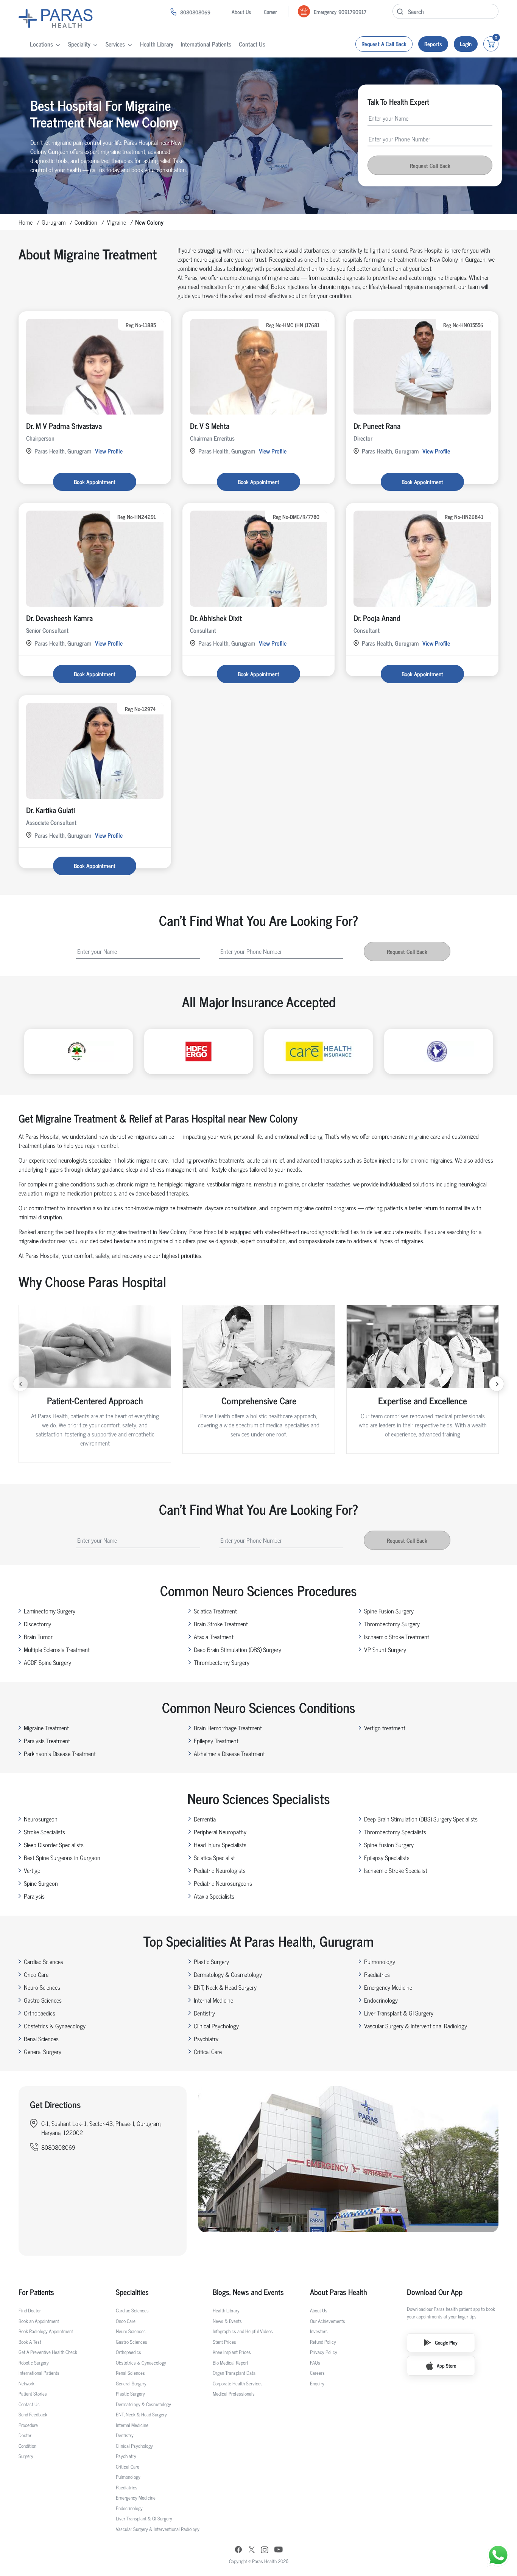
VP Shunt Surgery (385, 1649)
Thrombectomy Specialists (395, 1832)
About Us (241, 12)
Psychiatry (206, 2039)
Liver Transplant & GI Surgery (399, 2013)
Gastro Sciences (43, 2000)
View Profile (109, 451)
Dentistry (204, 2013)
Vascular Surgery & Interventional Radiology (416, 2026)
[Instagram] (265, 2551)
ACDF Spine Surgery (47, 1662)
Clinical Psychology (216, 2026)
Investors (319, 2331)
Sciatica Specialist (214, 1857)
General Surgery (43, 2051)
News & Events (227, 2321)
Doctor (25, 2435)
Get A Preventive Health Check (48, 2352)
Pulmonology (380, 1961)
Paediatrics (377, 1974)
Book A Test (30, 2342)
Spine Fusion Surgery (389, 1611)
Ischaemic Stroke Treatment (397, 1637)
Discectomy (37, 1624)
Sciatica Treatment (215, 1611)
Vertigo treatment (385, 1728)
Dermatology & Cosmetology (228, 1974)
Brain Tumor (38, 1637)
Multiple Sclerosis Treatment (57, 1649)
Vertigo (32, 1870)
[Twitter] (252, 2550)
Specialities (132, 2292)
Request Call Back (430, 165)
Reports (433, 44)
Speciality (79, 44)
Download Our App (435, 2292)
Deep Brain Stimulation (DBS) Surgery (237, 1649)
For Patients (36, 2292)
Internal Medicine (213, 2000)
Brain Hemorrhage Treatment (228, 1728)
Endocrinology (381, 2000)
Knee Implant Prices (232, 2352)
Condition (86, 222)
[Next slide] (497, 1384)
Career (270, 12)
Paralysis (34, 1896)
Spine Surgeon (41, 1883)
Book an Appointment (39, 2321)
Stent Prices (224, 2342)
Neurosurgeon (41, 1819)
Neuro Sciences (42, 1987)
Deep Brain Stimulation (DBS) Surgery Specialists (421, 1819)
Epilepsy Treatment (216, 1741)
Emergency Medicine (388, 1987)
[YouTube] (279, 2550)
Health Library (157, 44)
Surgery (26, 2456)
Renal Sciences (41, 2039)
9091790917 (352, 12)
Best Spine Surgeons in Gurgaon (62, 1857)
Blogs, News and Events (248, 2292)
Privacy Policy (324, 2352)
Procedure (28, 2425)
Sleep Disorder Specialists (54, 1845)
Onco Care (36, 1974)
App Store (446, 2366)
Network (26, 2383)
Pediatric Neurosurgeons (223, 1883)
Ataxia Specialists (214, 1896)
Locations (41, 44)
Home (26, 222)
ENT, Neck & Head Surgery (225, 1987)
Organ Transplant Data (234, 2373)
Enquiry (317, 2383)
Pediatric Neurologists (220, 1870)
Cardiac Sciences (44, 1961)
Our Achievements (328, 2321)
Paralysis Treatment (47, 1741)
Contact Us (252, 44)
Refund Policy (323, 2342)
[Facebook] (238, 2550)
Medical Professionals (234, 2394)
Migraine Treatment (46, 1728)
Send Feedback (33, 2414)
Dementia (205, 1819)
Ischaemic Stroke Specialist (396, 1870)
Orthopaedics (40, 2013)
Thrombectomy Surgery (222, 1662)
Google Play (446, 2342)
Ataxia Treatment (214, 1637)
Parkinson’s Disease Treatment (60, 1753)
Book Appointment (95, 482)
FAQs (315, 2362)
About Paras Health (339, 2292)
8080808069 (195, 12)
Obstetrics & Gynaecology (55, 2026)
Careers (317, 2373)
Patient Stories (33, 2394)
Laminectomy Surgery (50, 1611)
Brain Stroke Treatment (221, 1624)
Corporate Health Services (238, 2383)
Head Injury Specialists (220, 1845)
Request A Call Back (384, 44)
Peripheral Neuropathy (220, 1832)
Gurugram (54, 222)
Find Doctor (30, 2310)
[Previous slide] (20, 1384)
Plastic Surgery (211, 1961)
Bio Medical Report (230, 2362)
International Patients (206, 44)
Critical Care (208, 2051)
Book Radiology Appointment (46, 2331)
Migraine (116, 222)
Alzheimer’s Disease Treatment (229, 1753)
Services (115, 44)
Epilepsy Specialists (387, 1857)
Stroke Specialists (44, 1832)
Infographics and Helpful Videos (243, 2331)
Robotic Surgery (34, 2362)
